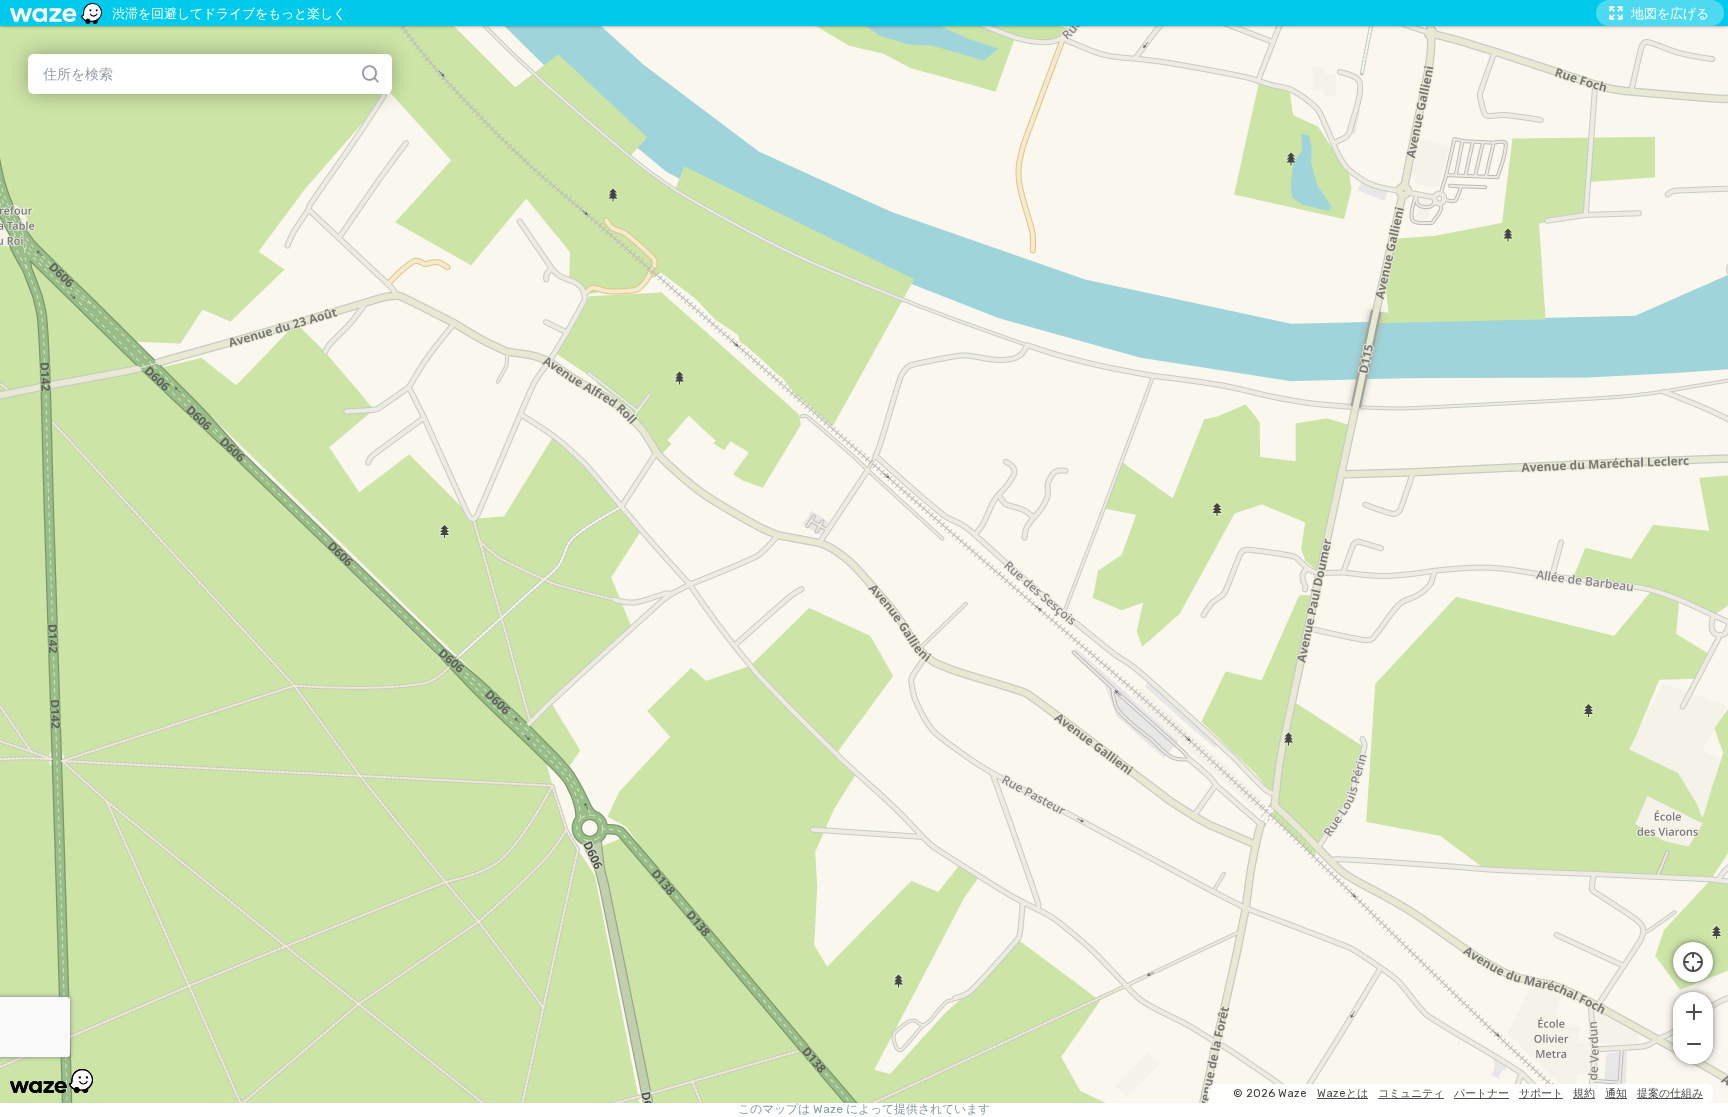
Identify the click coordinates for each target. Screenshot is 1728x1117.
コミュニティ (1411, 1093)
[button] (1693, 1010)
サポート (1541, 1093)
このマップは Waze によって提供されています (864, 1109)
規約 (1584, 1093)
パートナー (1481, 1093)
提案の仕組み (1670, 1093)
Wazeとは (1342, 1093)
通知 (1616, 1093)
